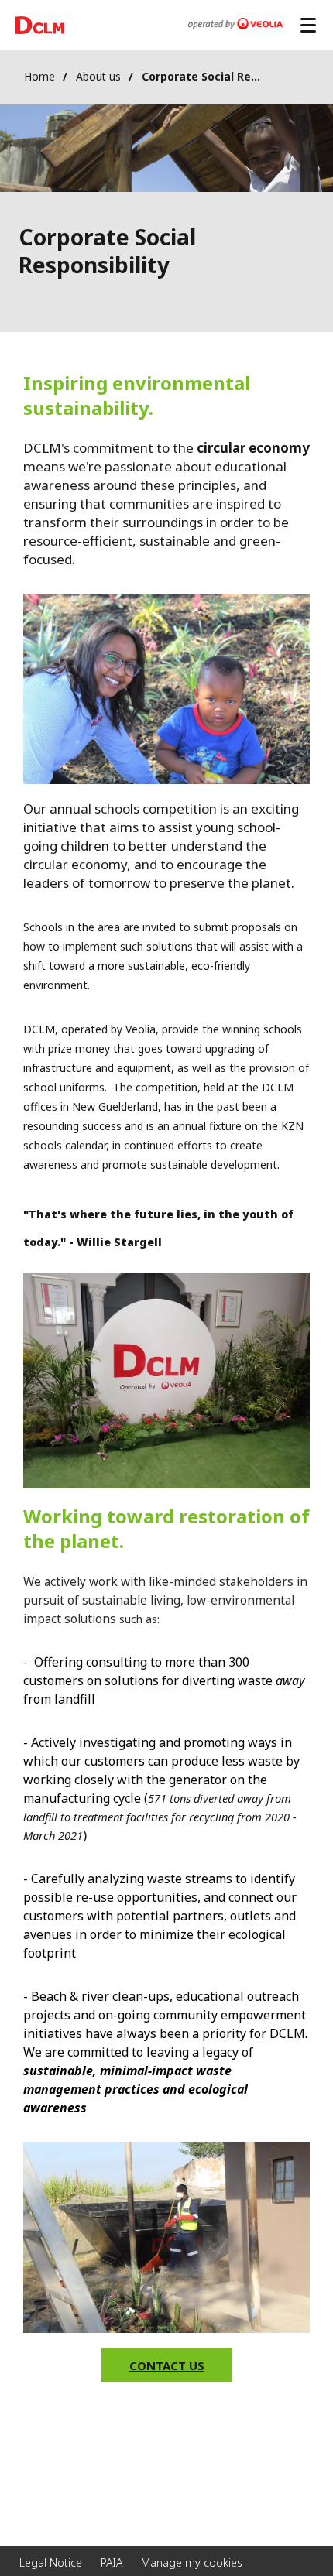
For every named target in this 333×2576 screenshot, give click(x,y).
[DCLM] (40, 25)
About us (98, 76)
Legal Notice (51, 2562)
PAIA (112, 2562)
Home (39, 76)
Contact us (167, 2365)
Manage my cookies (192, 2562)
